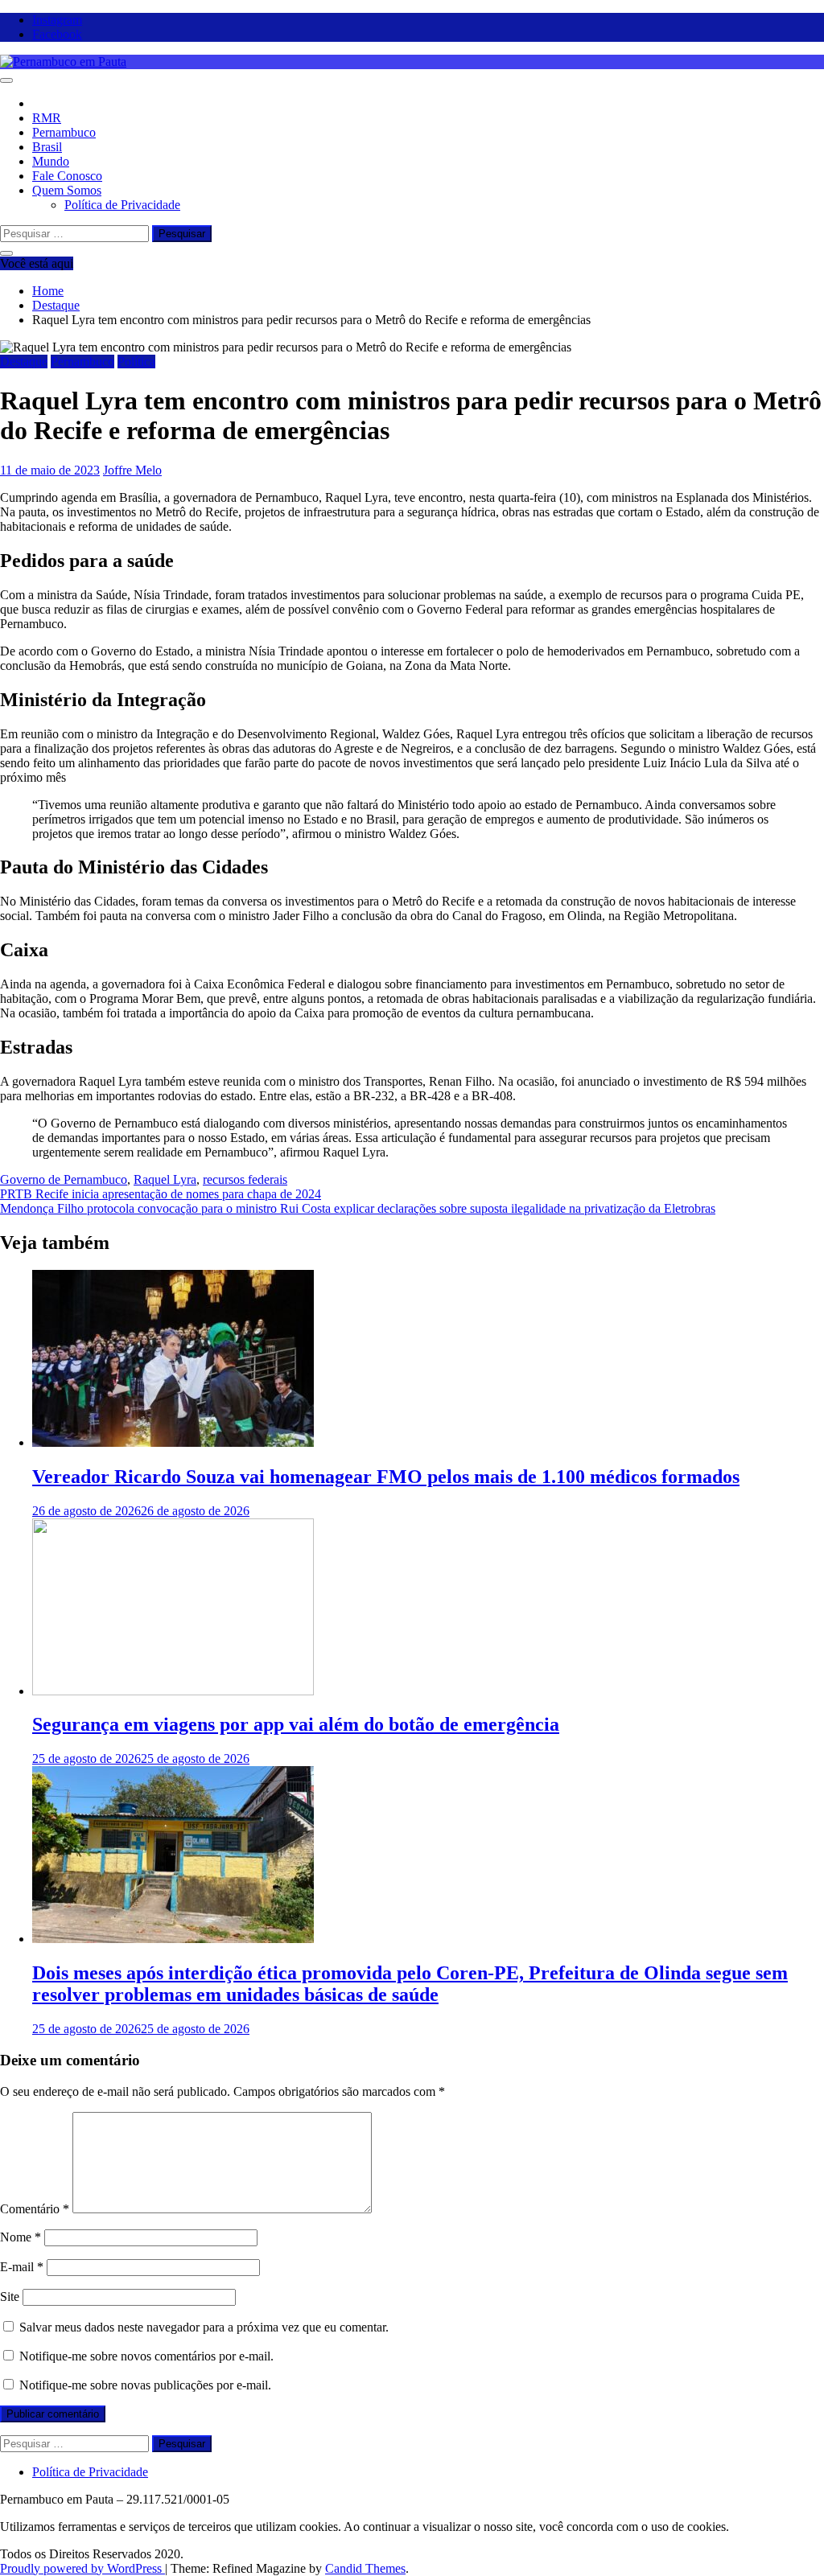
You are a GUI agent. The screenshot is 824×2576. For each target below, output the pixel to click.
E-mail (22, 2267)
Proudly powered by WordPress (82, 2568)
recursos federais (245, 1179)
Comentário (35, 2209)
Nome (21, 2237)
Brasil (47, 147)
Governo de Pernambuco (64, 1179)
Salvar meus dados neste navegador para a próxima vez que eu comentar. (204, 2327)
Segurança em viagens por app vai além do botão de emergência (296, 1724)
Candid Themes (365, 2568)
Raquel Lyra (165, 1179)
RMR (47, 118)
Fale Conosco (67, 176)
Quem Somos (67, 190)
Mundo (51, 161)
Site (10, 2297)
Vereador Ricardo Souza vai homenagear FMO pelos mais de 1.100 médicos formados (386, 1477)
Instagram (57, 20)
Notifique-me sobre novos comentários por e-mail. (146, 2356)
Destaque (24, 362)
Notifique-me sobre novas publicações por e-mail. (145, 2385)
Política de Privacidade (122, 205)
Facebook (57, 34)
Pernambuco (64, 132)
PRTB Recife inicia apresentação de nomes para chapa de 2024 (161, 1194)
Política (136, 362)
